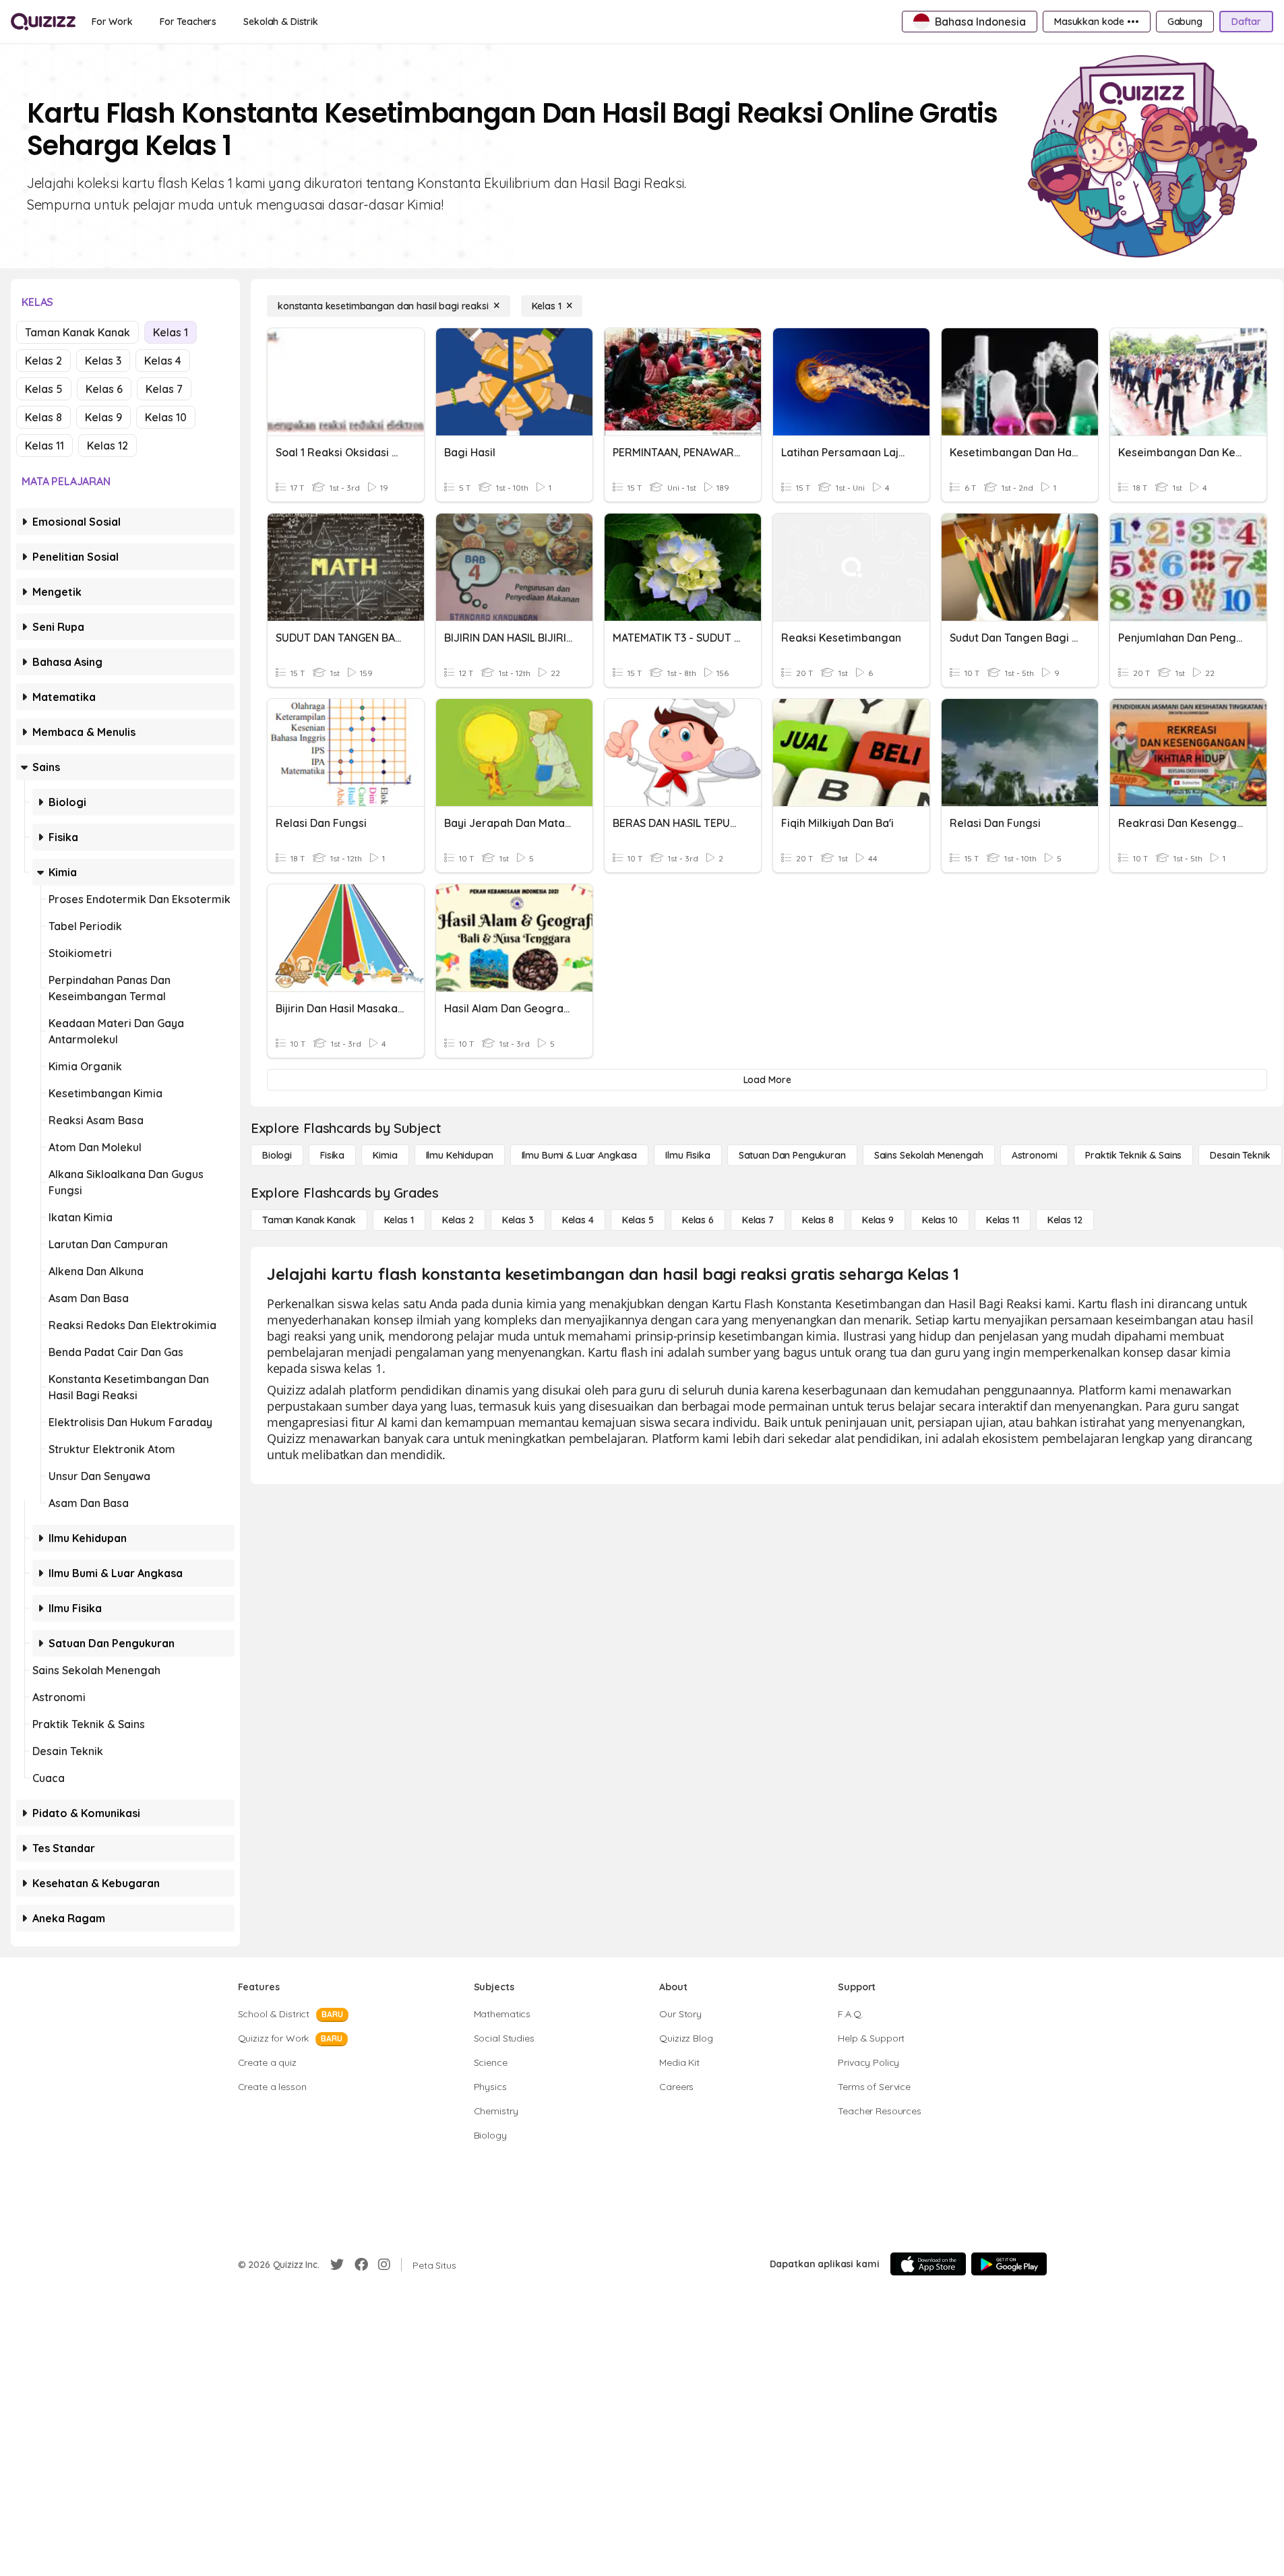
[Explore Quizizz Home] (43, 22)
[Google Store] (1009, 2264)
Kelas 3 (103, 361)
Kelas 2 (43, 361)
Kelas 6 (104, 389)
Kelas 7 (164, 389)
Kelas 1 (171, 332)
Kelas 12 (108, 446)
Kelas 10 (166, 417)
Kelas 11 (44, 446)
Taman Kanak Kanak (78, 332)
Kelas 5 (44, 389)
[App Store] (928, 2264)
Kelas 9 (103, 417)
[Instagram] (384, 2265)
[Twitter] (337, 2265)
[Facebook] (361, 2265)
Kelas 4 (163, 361)
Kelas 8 (43, 417)
